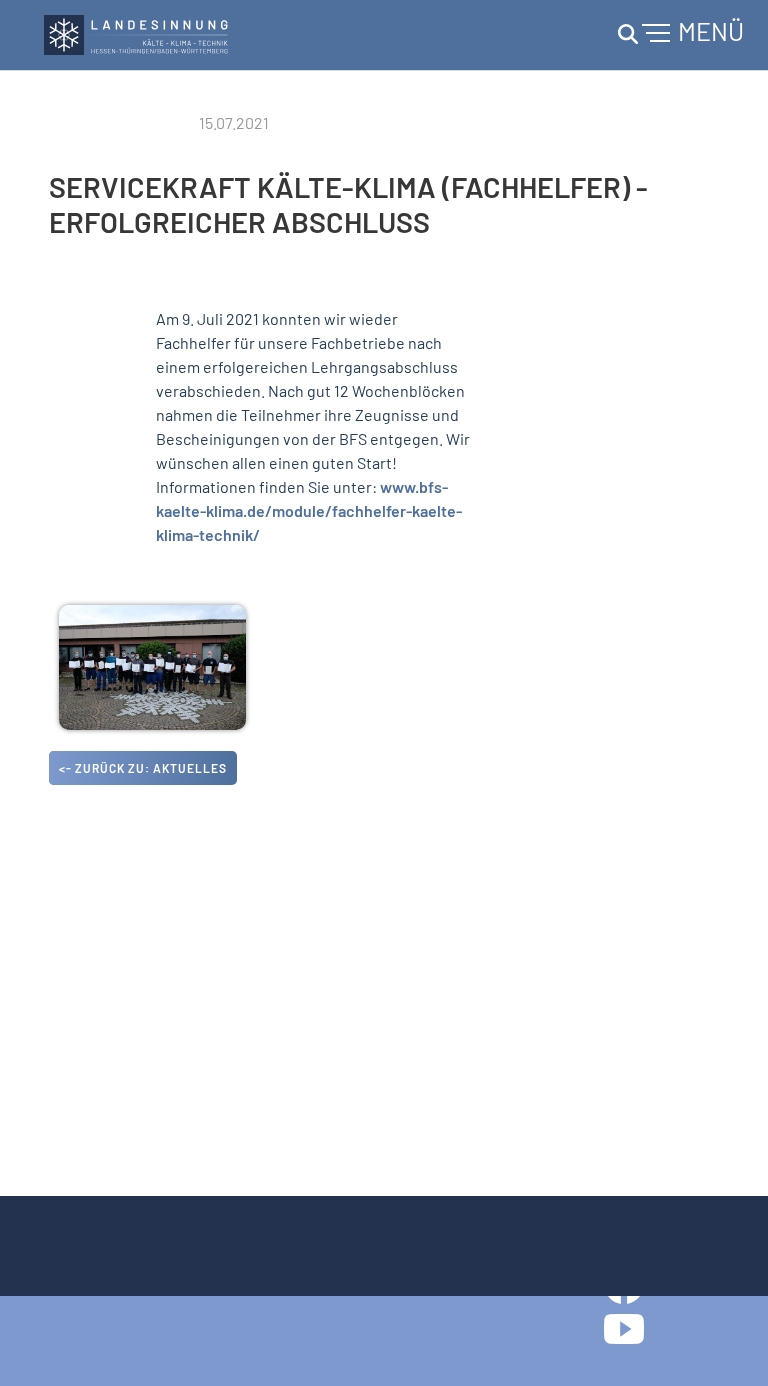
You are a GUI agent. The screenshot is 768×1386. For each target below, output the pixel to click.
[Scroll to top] (724, 1342)
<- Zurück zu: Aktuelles (143, 768)
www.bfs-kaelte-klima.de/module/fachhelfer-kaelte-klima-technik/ (309, 510)
